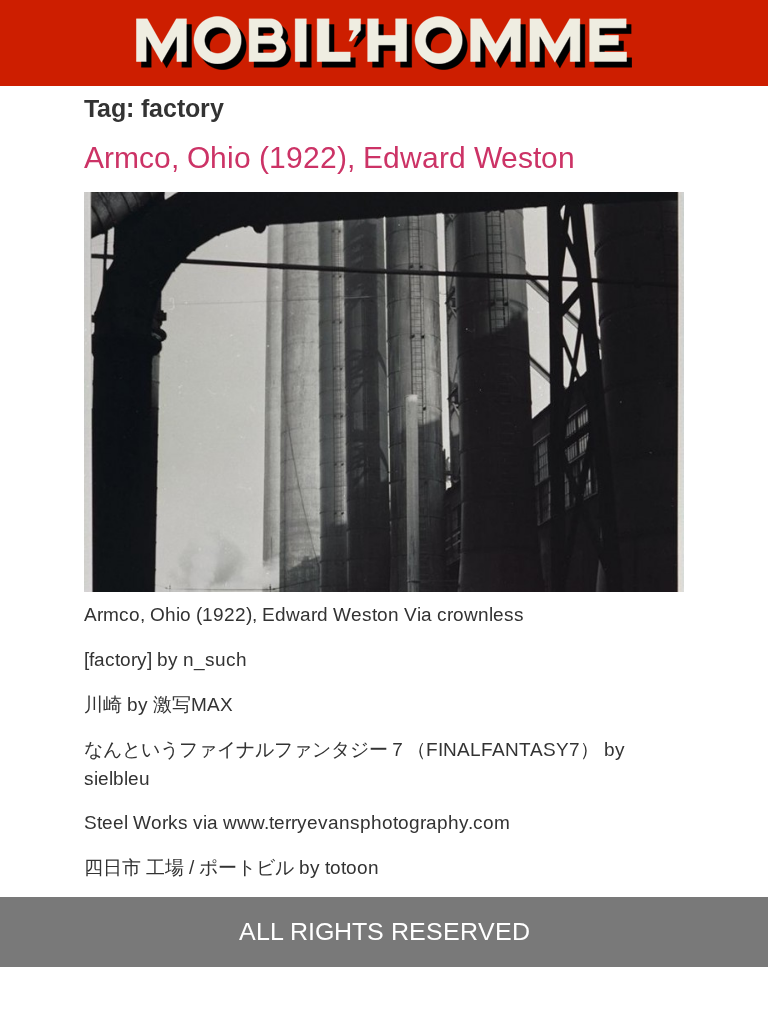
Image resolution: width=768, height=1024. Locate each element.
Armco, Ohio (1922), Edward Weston (329, 157)
